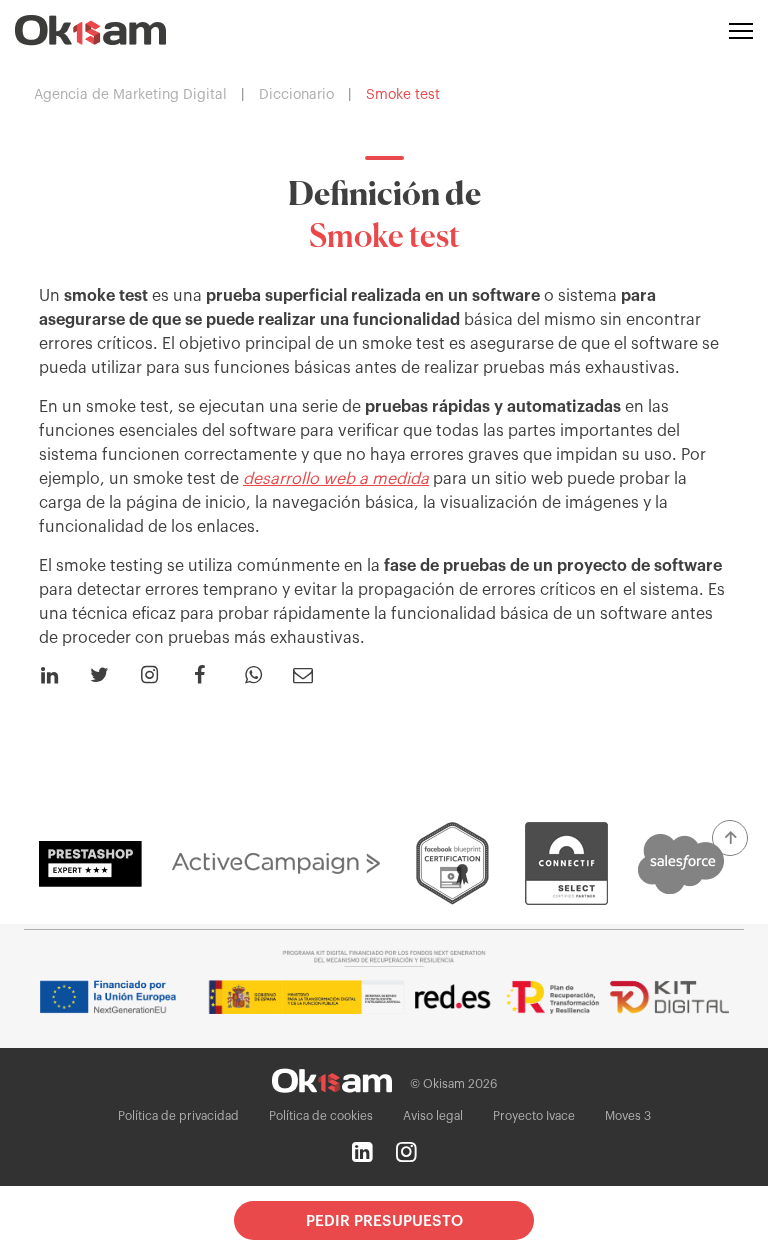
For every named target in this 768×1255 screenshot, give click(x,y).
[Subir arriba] (730, 838)
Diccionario (296, 95)
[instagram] (406, 1152)
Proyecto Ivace (534, 1116)
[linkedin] (362, 1152)
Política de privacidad (178, 1116)
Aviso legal (433, 1116)
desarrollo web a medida (336, 479)
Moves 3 (628, 1116)
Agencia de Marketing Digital (130, 95)
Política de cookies (321, 1116)
